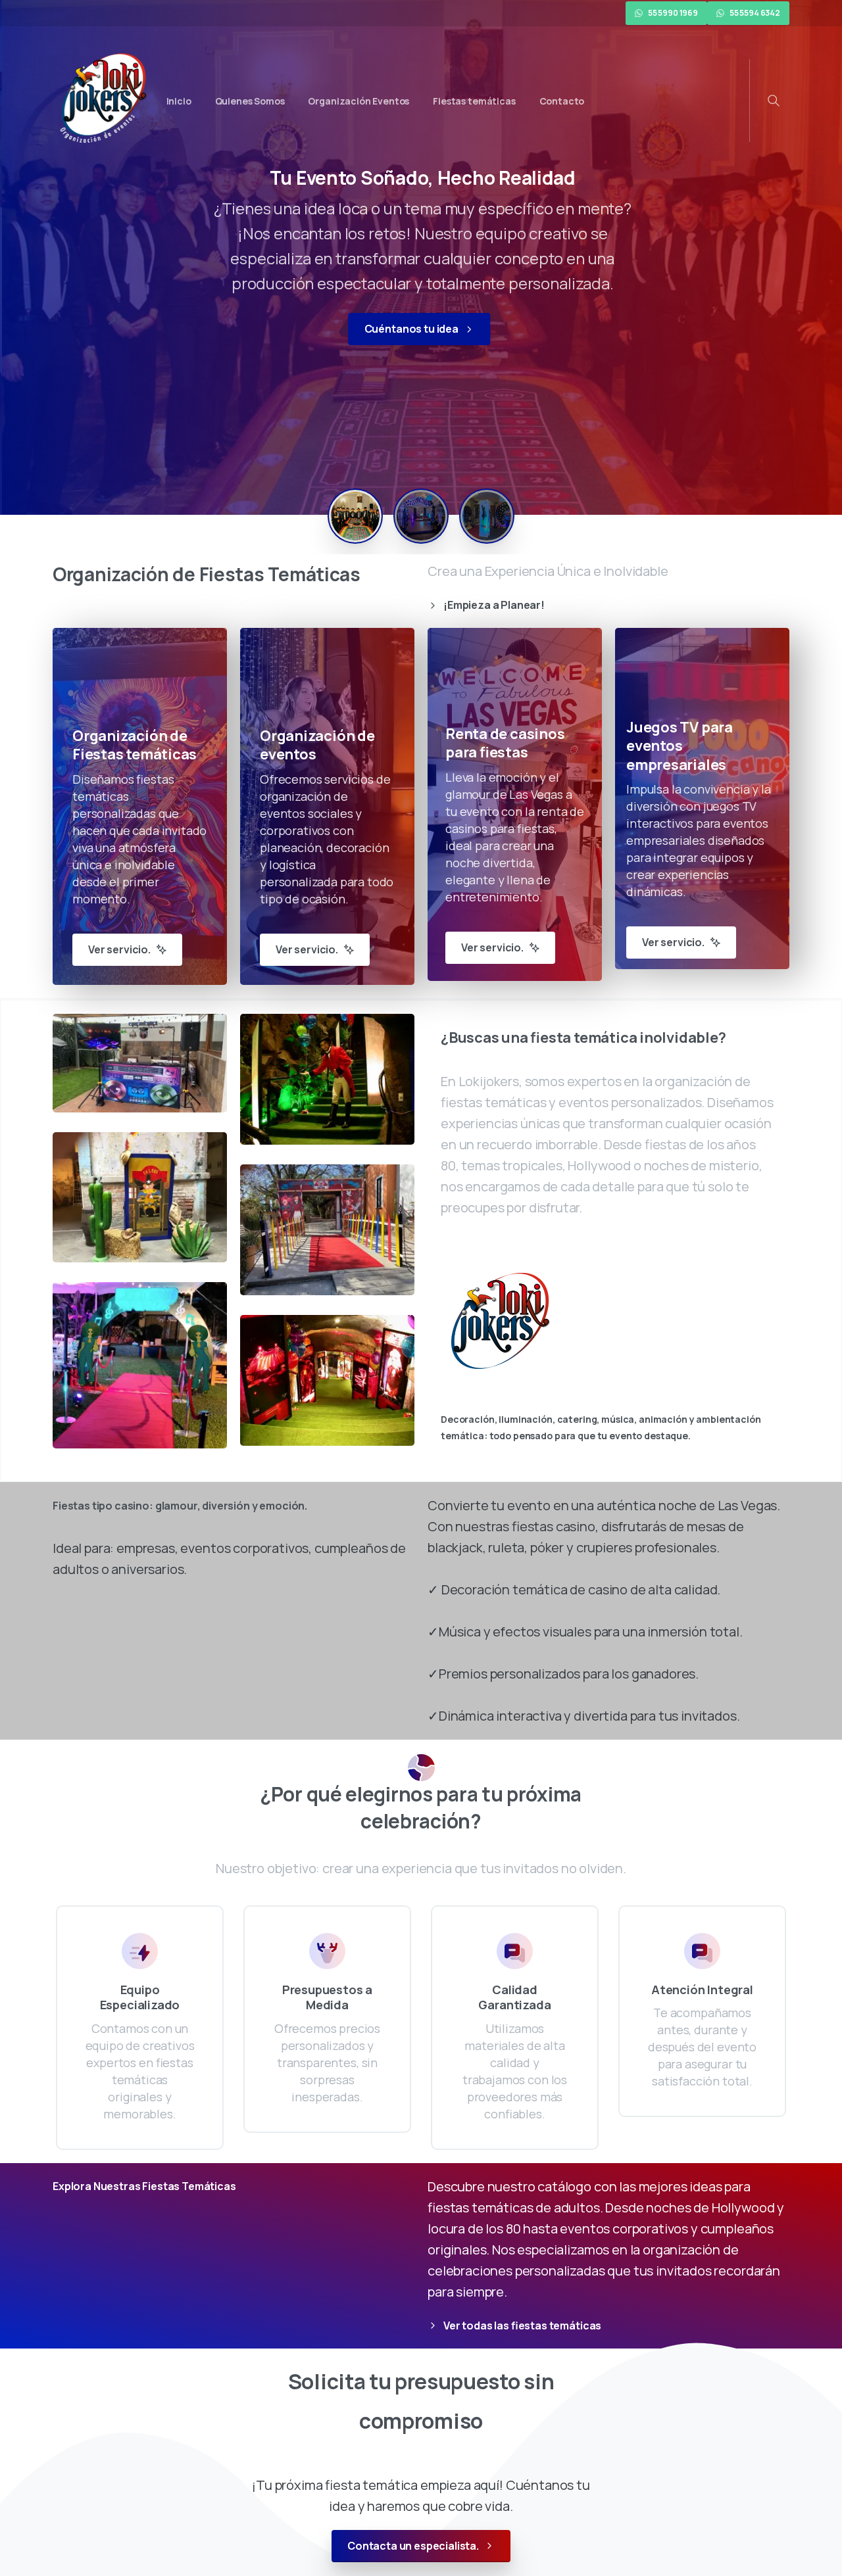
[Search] (774, 101)
